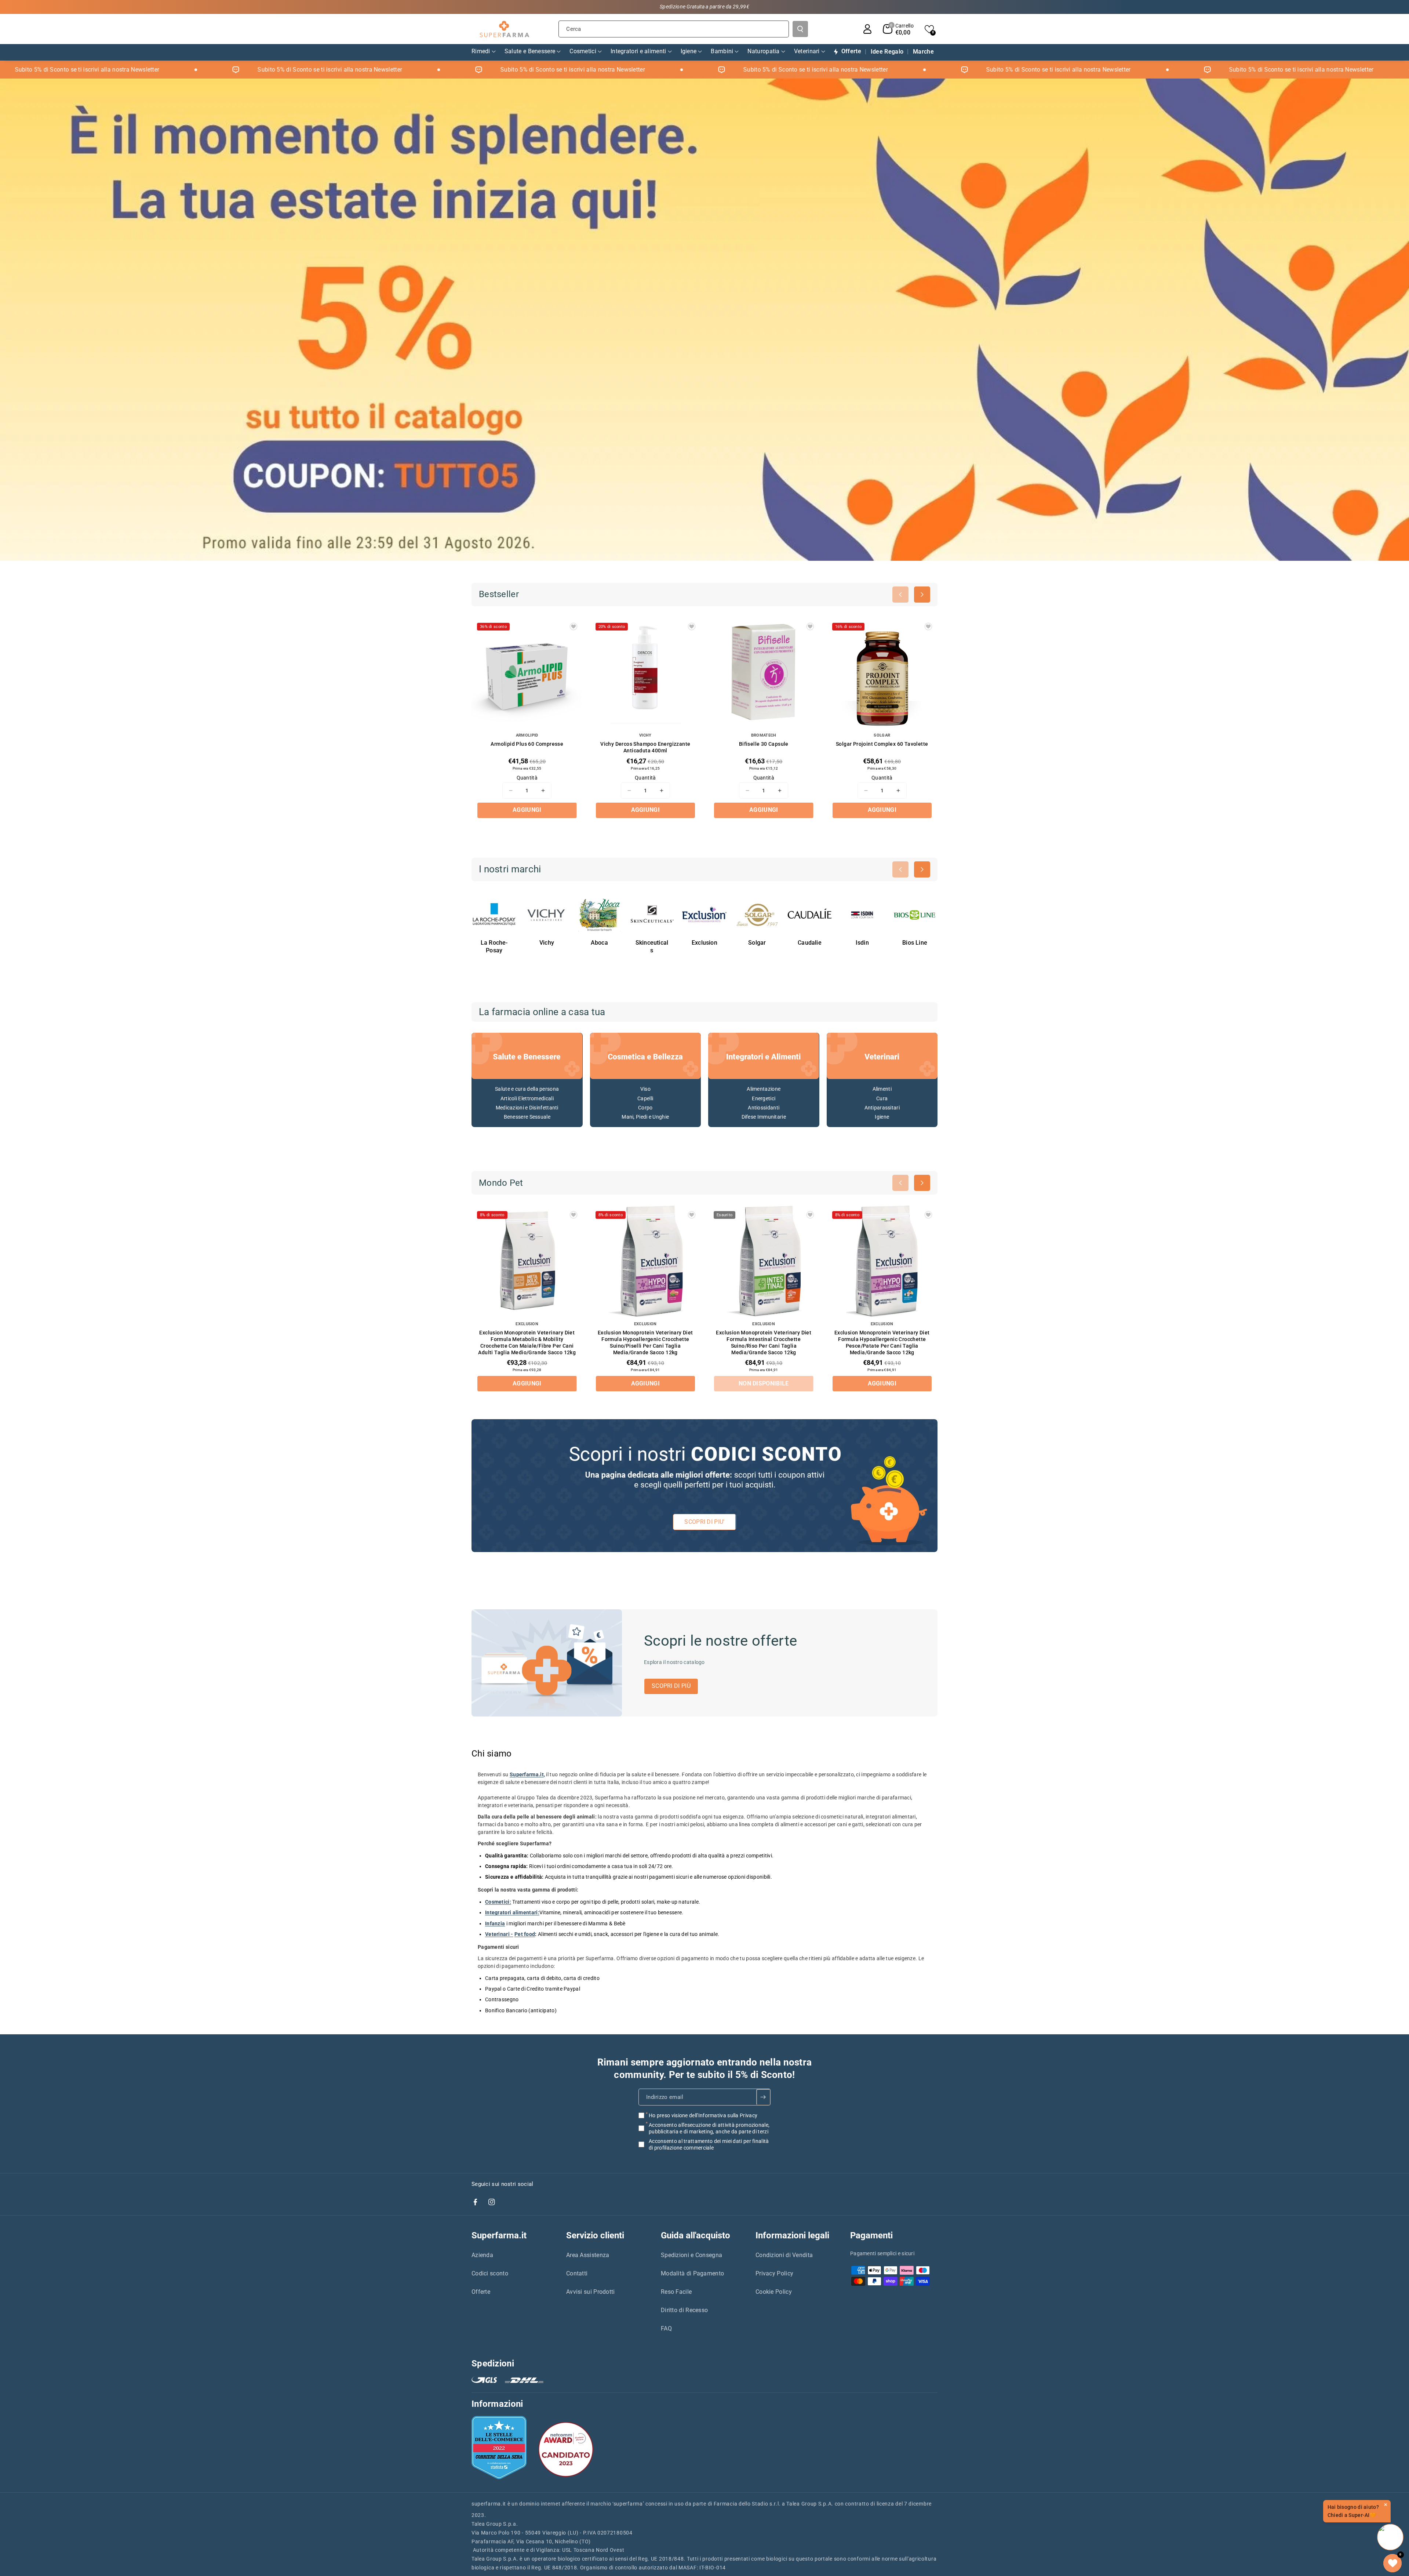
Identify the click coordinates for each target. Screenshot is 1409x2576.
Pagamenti (871, 2235)
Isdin (862, 943)
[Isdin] (862, 915)
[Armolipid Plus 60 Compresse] (527, 673)
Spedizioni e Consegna (691, 2255)
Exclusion (704, 943)
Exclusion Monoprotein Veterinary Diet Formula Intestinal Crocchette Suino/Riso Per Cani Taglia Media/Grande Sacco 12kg (764, 1343)
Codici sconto (490, 2273)
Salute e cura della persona (527, 1089)
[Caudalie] (810, 915)
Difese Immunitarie (764, 1117)
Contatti (577, 2273)
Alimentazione (764, 1089)
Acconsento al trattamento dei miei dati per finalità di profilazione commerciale (709, 2144)
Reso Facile (676, 2292)
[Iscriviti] (763, 2097)
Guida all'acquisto (696, 2235)
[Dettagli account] (867, 29)
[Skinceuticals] (652, 915)
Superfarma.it (499, 2235)
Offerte (481, 2292)
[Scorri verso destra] (922, 595)
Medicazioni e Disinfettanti (527, 1108)
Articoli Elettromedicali (527, 1098)
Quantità (527, 778)
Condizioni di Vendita (784, 2255)
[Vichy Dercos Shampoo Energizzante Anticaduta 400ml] (646, 673)
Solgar (757, 943)
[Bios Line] (915, 915)
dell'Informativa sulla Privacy (723, 2115)
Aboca (599, 943)
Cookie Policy (774, 2292)
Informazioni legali (792, 2235)
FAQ (666, 2328)
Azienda (482, 2255)
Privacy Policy (774, 2273)
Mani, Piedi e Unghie (645, 1117)
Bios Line (915, 943)
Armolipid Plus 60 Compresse (527, 744)
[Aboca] (599, 915)
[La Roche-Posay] (494, 915)
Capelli (645, 1098)
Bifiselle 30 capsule (764, 744)
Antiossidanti (764, 1108)
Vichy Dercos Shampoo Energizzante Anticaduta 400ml (645, 747)
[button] (898, 29)
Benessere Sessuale (527, 1117)
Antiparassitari (882, 1108)
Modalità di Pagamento (692, 2273)
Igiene (882, 1117)
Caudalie (810, 943)
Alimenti (882, 1089)
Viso (645, 1089)
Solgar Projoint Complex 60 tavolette (882, 744)
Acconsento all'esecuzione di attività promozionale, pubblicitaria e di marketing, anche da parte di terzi (709, 2128)
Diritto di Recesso (684, 2310)
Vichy (547, 943)
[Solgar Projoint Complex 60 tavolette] (882, 673)
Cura (882, 1098)
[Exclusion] (704, 915)
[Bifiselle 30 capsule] (764, 673)
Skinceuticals (652, 947)
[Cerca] (800, 29)
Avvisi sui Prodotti (591, 2292)
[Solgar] (757, 915)
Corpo (645, 1108)
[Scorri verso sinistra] (900, 595)
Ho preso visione (703, 2115)
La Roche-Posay (494, 947)
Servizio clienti (595, 2235)
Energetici (764, 1098)
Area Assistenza (588, 2255)
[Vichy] (547, 915)
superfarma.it (489, 2504)
